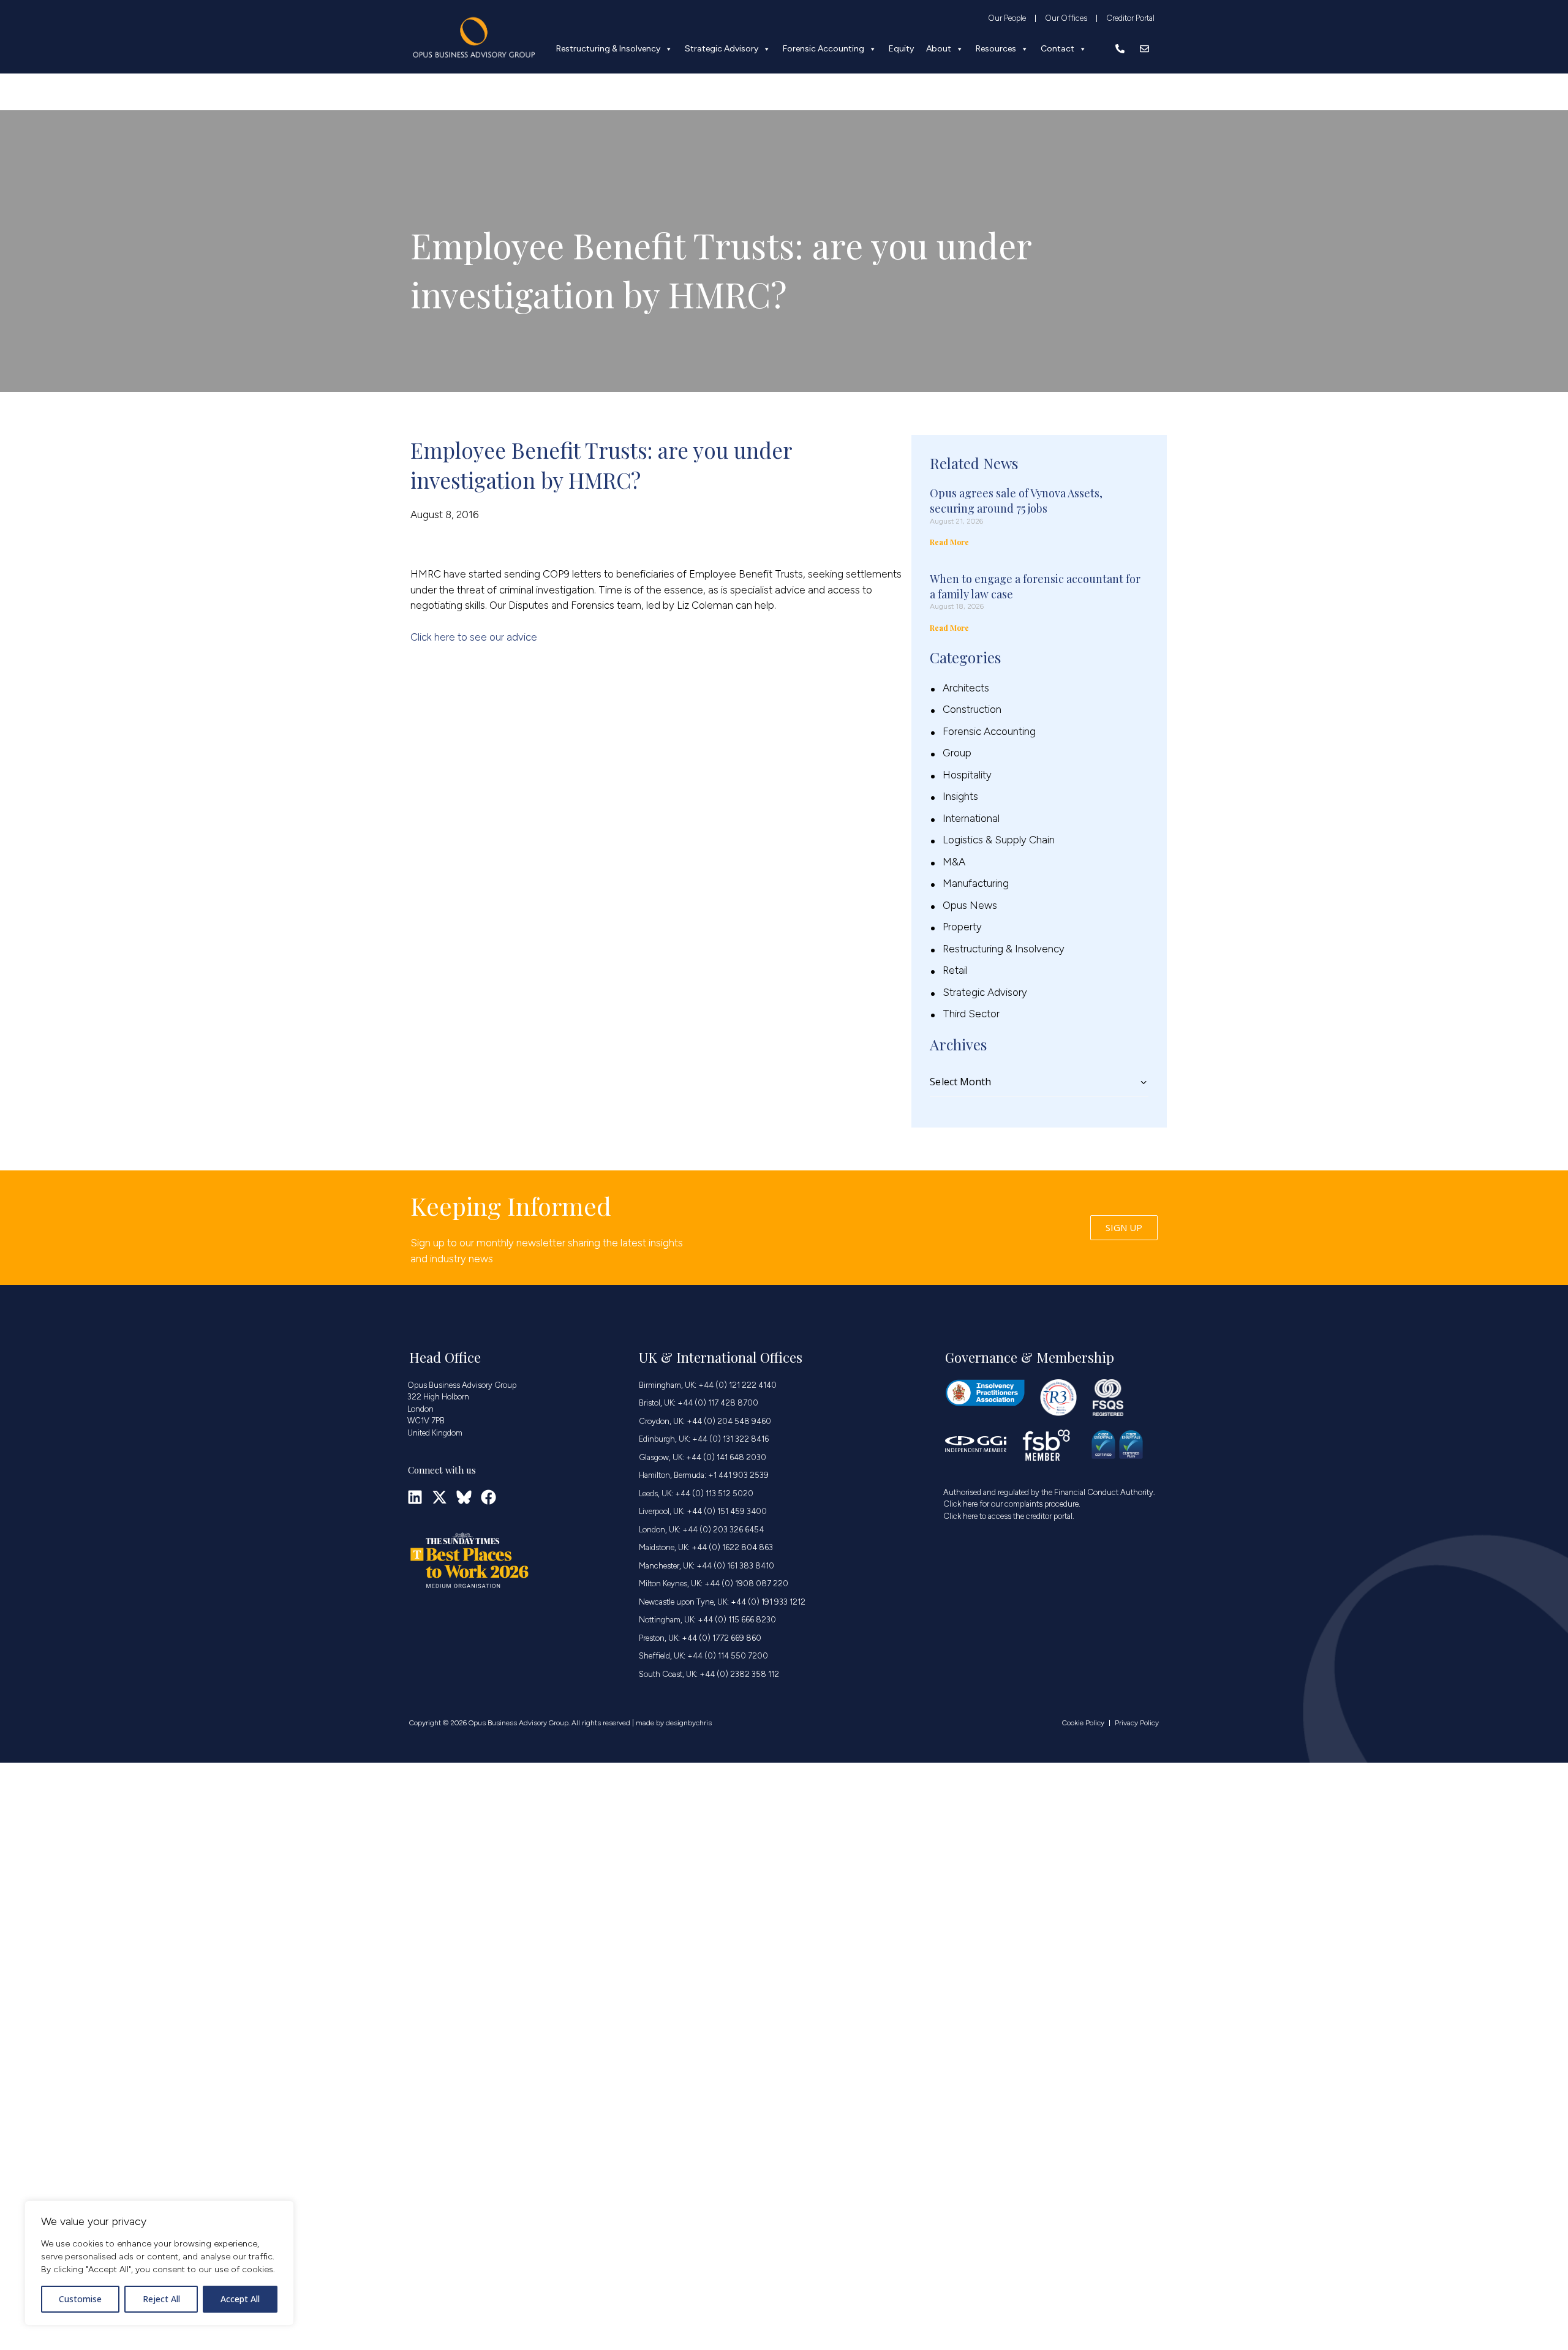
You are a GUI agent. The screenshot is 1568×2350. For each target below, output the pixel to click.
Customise (80, 2299)
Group (957, 753)
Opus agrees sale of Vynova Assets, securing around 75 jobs (1016, 501)
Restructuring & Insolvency (608, 49)
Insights (960, 796)
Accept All (240, 2299)
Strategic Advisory (722, 49)
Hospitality (967, 775)
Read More (949, 542)
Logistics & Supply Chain (999, 840)
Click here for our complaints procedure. (1012, 1504)
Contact (1057, 49)
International (971, 818)
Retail (955, 970)
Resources (996, 49)
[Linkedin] (415, 1497)
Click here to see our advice (474, 637)
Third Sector (971, 1014)
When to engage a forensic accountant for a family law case (1035, 586)
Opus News (970, 905)
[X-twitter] (439, 1497)
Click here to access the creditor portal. (1009, 1516)
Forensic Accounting (824, 49)
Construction (972, 709)
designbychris (689, 1723)
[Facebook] (488, 1497)
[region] (159, 2263)
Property (962, 927)
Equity (901, 49)
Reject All (161, 2299)
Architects (966, 688)
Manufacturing (976, 883)
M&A (954, 862)
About (939, 49)
